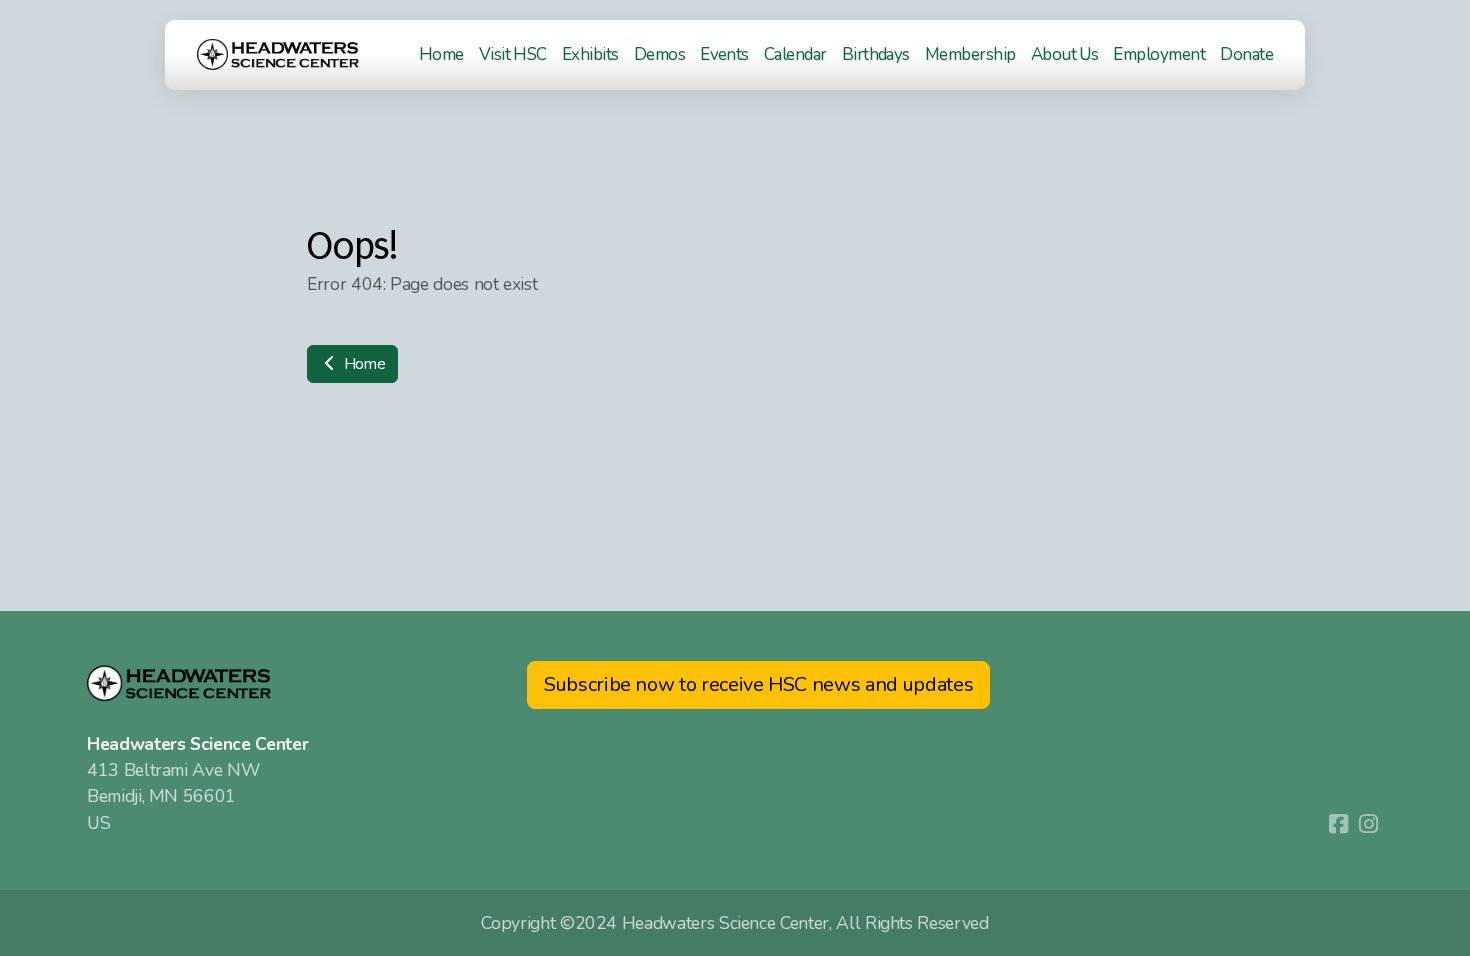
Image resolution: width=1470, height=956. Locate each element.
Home (362, 364)
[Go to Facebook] (1338, 824)
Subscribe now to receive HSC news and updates (758, 684)
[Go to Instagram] (1368, 824)
